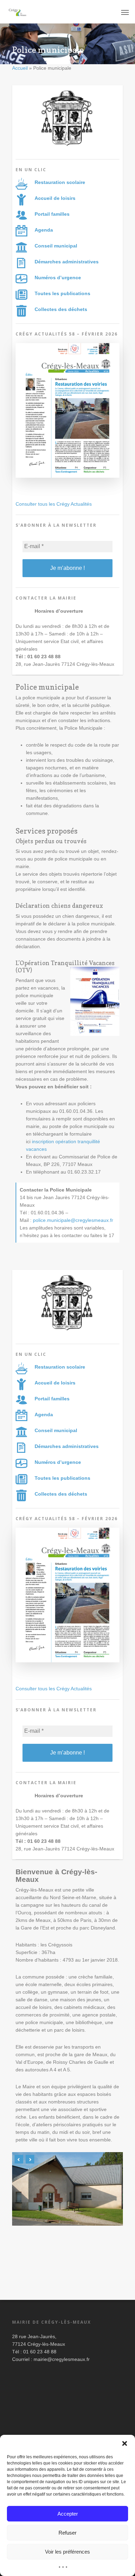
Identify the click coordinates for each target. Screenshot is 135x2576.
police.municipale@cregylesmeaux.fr (73, 1220)
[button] (125, 2443)
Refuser (67, 2533)
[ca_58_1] (68, 481)
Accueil (20, 68)
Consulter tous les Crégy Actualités (54, 504)
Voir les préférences (67, 2552)
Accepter (68, 2514)
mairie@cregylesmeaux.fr (62, 2359)
